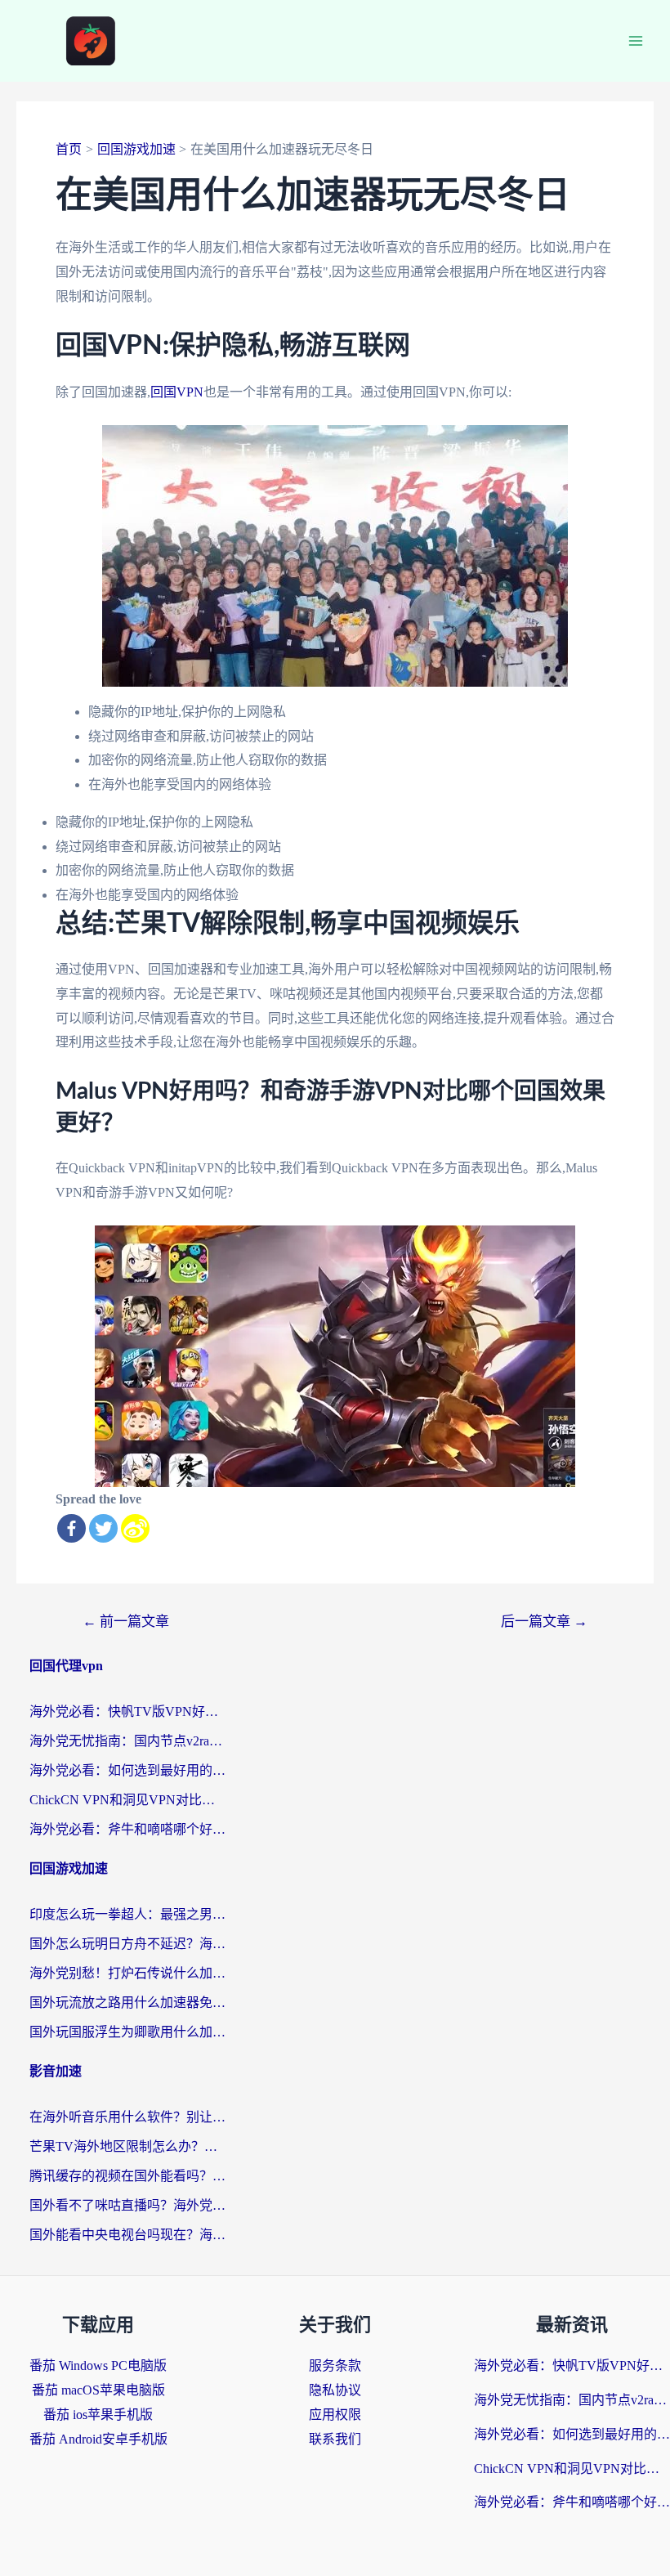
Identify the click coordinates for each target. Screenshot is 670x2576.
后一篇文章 (544, 1622)
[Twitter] (103, 1528)
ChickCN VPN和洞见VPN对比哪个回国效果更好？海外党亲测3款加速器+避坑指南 (127, 1800)
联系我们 (335, 2439)
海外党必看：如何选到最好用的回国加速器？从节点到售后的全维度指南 (127, 1770)
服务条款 (335, 2365)
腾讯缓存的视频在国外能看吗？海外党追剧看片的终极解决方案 (127, 2176)
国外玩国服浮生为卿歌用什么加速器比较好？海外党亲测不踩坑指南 (127, 2032)
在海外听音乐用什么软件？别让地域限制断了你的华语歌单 (127, 2117)
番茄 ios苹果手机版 (98, 2415)
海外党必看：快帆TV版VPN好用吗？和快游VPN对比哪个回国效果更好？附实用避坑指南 (127, 1711)
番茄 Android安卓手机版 (98, 2439)
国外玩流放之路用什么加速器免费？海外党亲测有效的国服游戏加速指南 (127, 2003)
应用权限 (335, 2415)
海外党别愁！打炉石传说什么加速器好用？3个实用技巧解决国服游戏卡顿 (127, 1973)
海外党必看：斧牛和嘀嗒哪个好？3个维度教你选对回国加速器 (127, 1829)
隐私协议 (335, 2390)
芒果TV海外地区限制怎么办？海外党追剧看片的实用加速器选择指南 (127, 2146)
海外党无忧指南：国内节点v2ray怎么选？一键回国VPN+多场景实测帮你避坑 (127, 1741)
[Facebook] (71, 1528)
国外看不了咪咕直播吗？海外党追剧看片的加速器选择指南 (127, 2205)
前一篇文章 (126, 1622)
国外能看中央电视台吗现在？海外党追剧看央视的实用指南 (127, 2235)
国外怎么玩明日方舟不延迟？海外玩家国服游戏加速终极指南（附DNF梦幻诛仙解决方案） (127, 1944)
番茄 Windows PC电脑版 (98, 2365)
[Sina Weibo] (135, 1528)
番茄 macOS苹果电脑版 (98, 2390)
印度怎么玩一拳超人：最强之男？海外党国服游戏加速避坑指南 (127, 1914)
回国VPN (177, 392)
